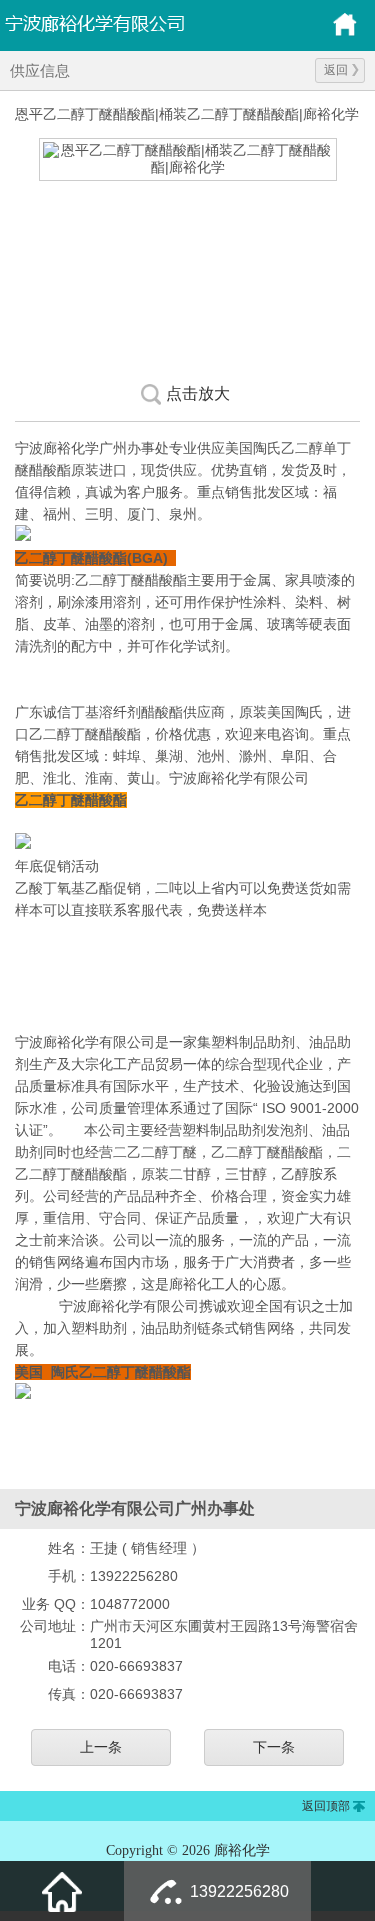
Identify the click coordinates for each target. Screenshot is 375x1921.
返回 (336, 70)
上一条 (101, 1747)
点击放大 (198, 393)
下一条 (274, 1747)
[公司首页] (345, 33)
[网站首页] (62, 1891)
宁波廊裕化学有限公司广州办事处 (140, 22)
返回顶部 (326, 1806)
